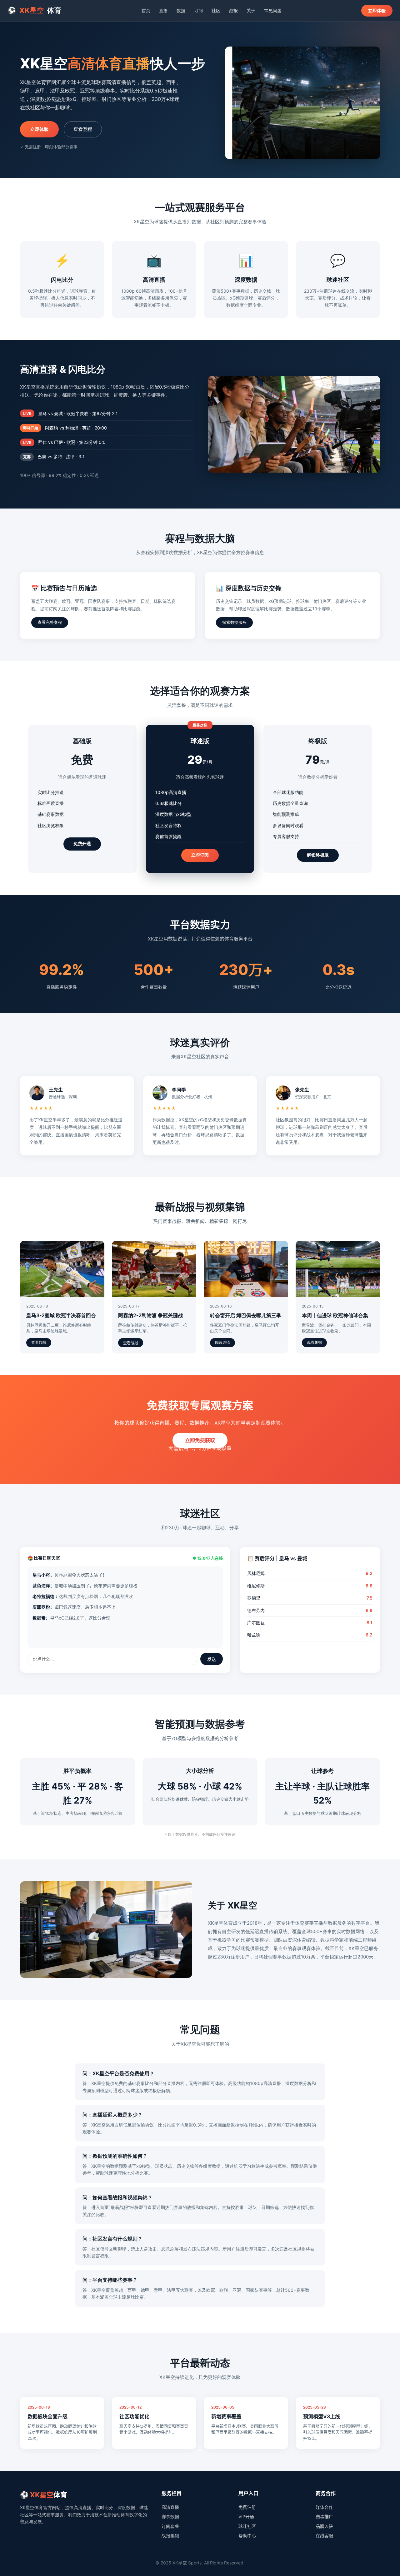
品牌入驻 (324, 2526)
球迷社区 (247, 2526)
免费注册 (247, 2507)
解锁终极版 (318, 855)
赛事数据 (170, 2516)
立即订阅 (200, 855)
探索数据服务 (234, 622)
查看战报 (39, 1343)
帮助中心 (247, 2536)
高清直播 (170, 2507)
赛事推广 (324, 2516)
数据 (181, 10)
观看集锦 (314, 1343)
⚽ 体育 (35, 10)
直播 (163, 10)
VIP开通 (246, 2516)
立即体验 (377, 10)
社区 (216, 10)
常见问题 (273, 10)
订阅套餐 (170, 2526)
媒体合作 (324, 2507)
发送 (212, 1659)
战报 (233, 10)
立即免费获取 (200, 1440)
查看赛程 (83, 129)
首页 (146, 10)
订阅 (198, 10)
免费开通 (82, 844)
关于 (251, 10)
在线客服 (324, 2536)
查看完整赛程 (50, 622)
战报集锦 (170, 2536)
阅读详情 (222, 1343)
